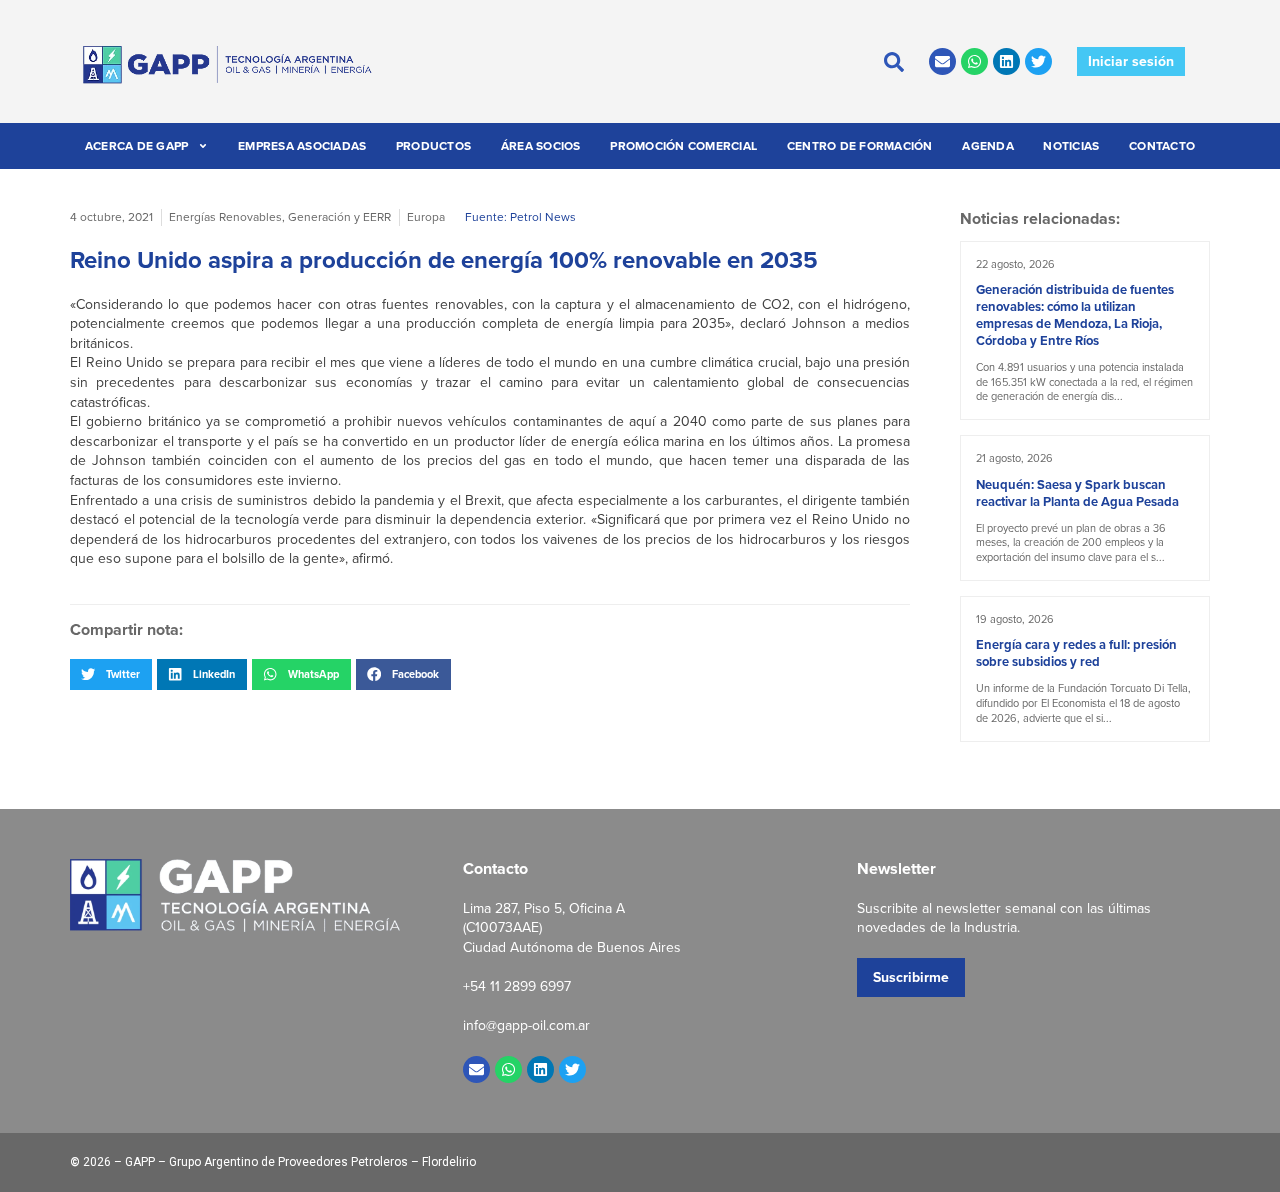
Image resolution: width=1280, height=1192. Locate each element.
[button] (111, 674)
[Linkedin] (1006, 61)
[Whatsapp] (974, 61)
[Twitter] (1038, 61)
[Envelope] (942, 61)
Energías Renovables (225, 216)
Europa (426, 216)
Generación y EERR (339, 216)
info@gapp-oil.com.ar (526, 1025)
